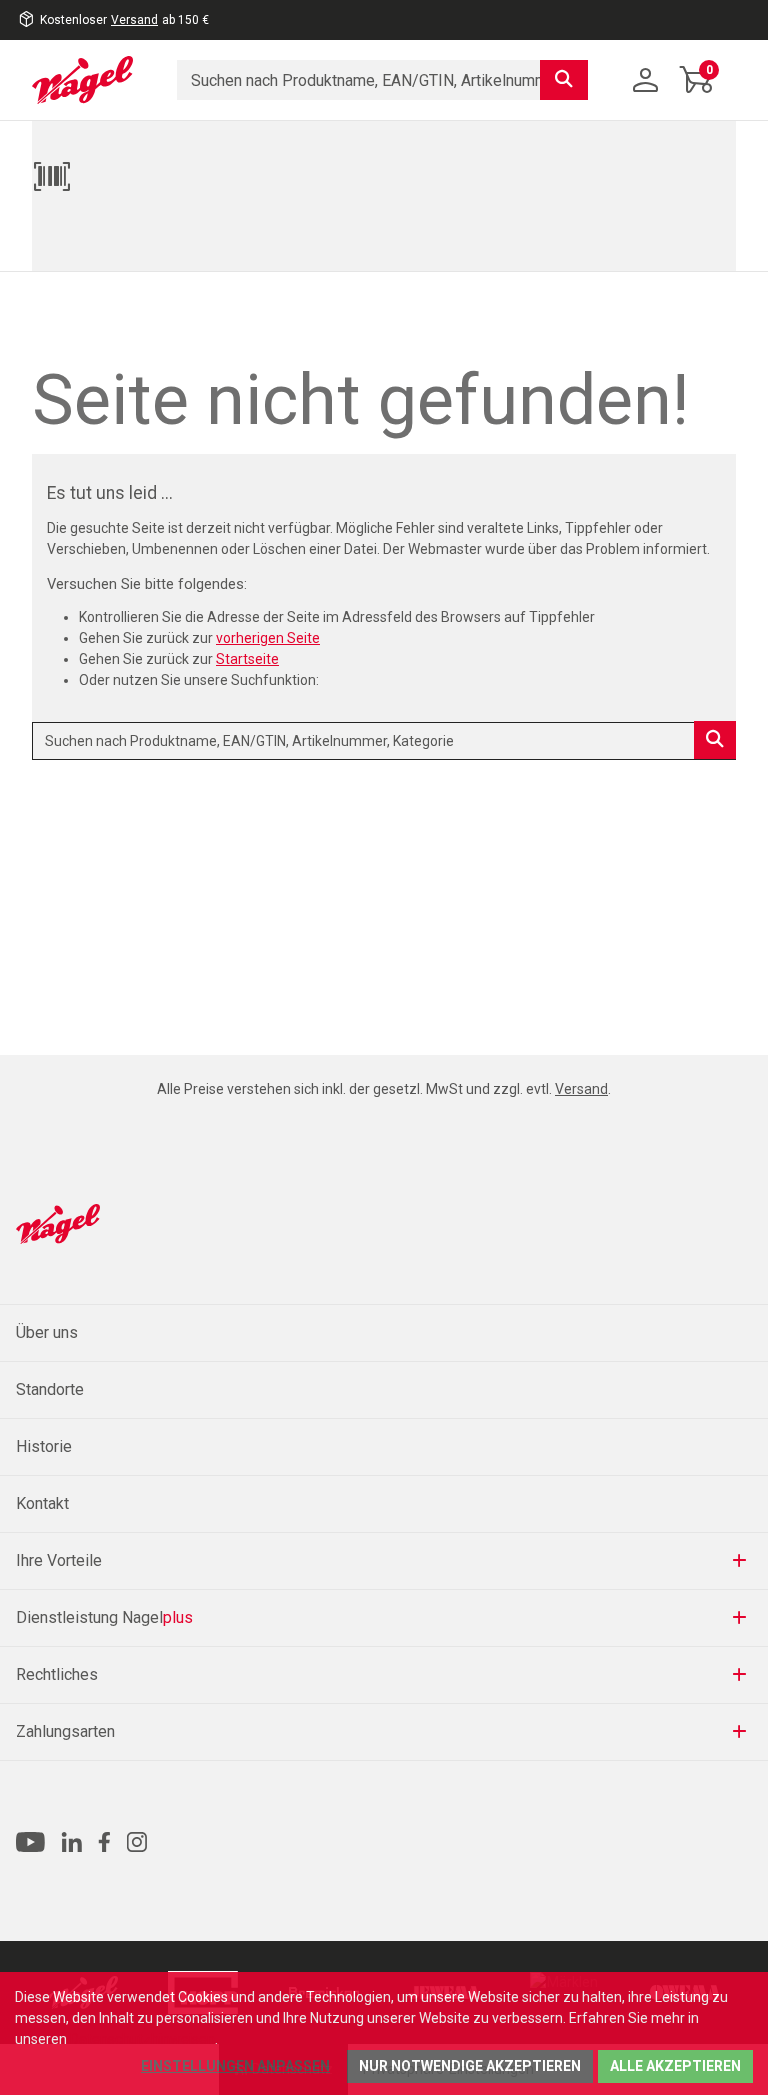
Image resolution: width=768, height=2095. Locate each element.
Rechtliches (57, 1674)
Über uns (47, 1332)
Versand (134, 20)
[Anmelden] (646, 80)
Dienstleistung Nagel (104, 1617)
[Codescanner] (379, 176)
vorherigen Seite (268, 638)
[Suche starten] (564, 80)
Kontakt (42, 1503)
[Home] (89, 80)
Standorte (50, 1389)
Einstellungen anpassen (235, 2066)
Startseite (247, 659)
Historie (44, 1446)
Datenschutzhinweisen (142, 2039)
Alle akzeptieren (675, 2066)
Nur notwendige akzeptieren (470, 2066)
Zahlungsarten (65, 1731)
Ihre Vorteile (59, 1560)
